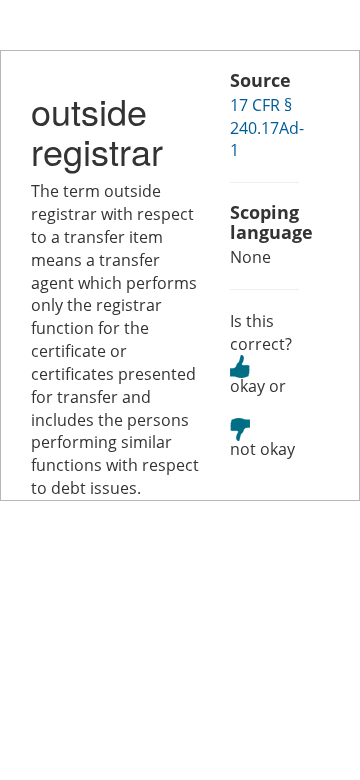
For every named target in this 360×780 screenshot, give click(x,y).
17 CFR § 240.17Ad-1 (267, 128)
